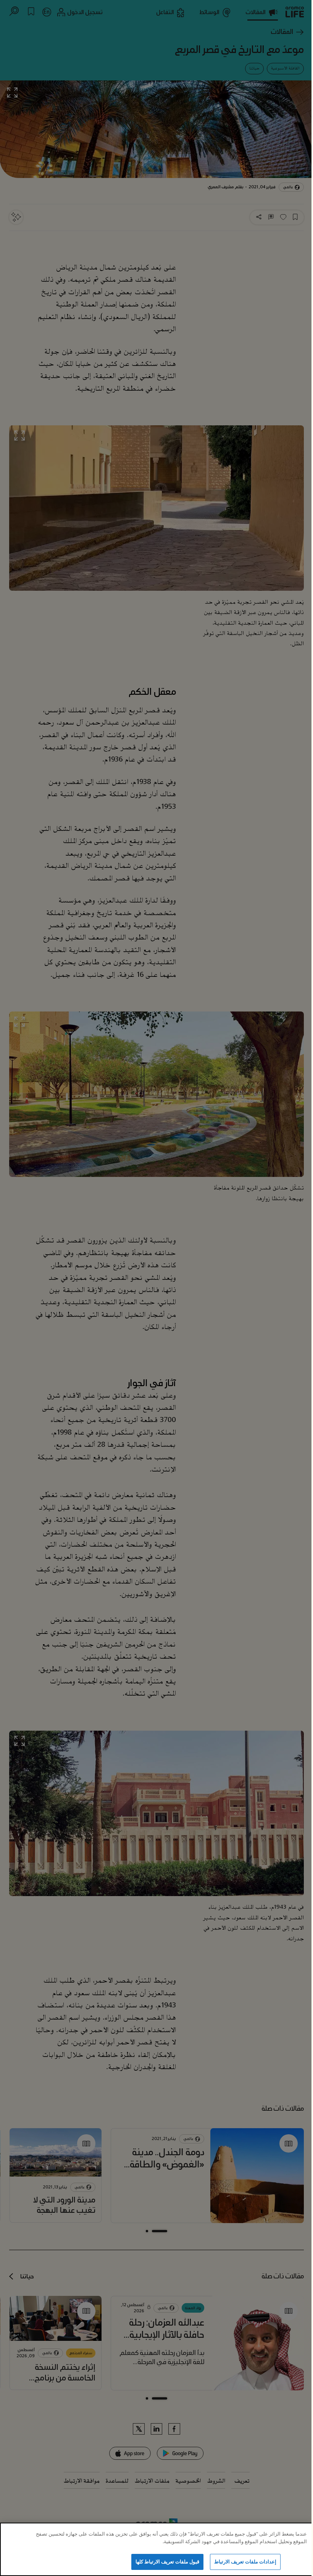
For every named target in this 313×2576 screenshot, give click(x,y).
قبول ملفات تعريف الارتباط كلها (168, 2562)
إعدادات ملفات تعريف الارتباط (245, 2562)
